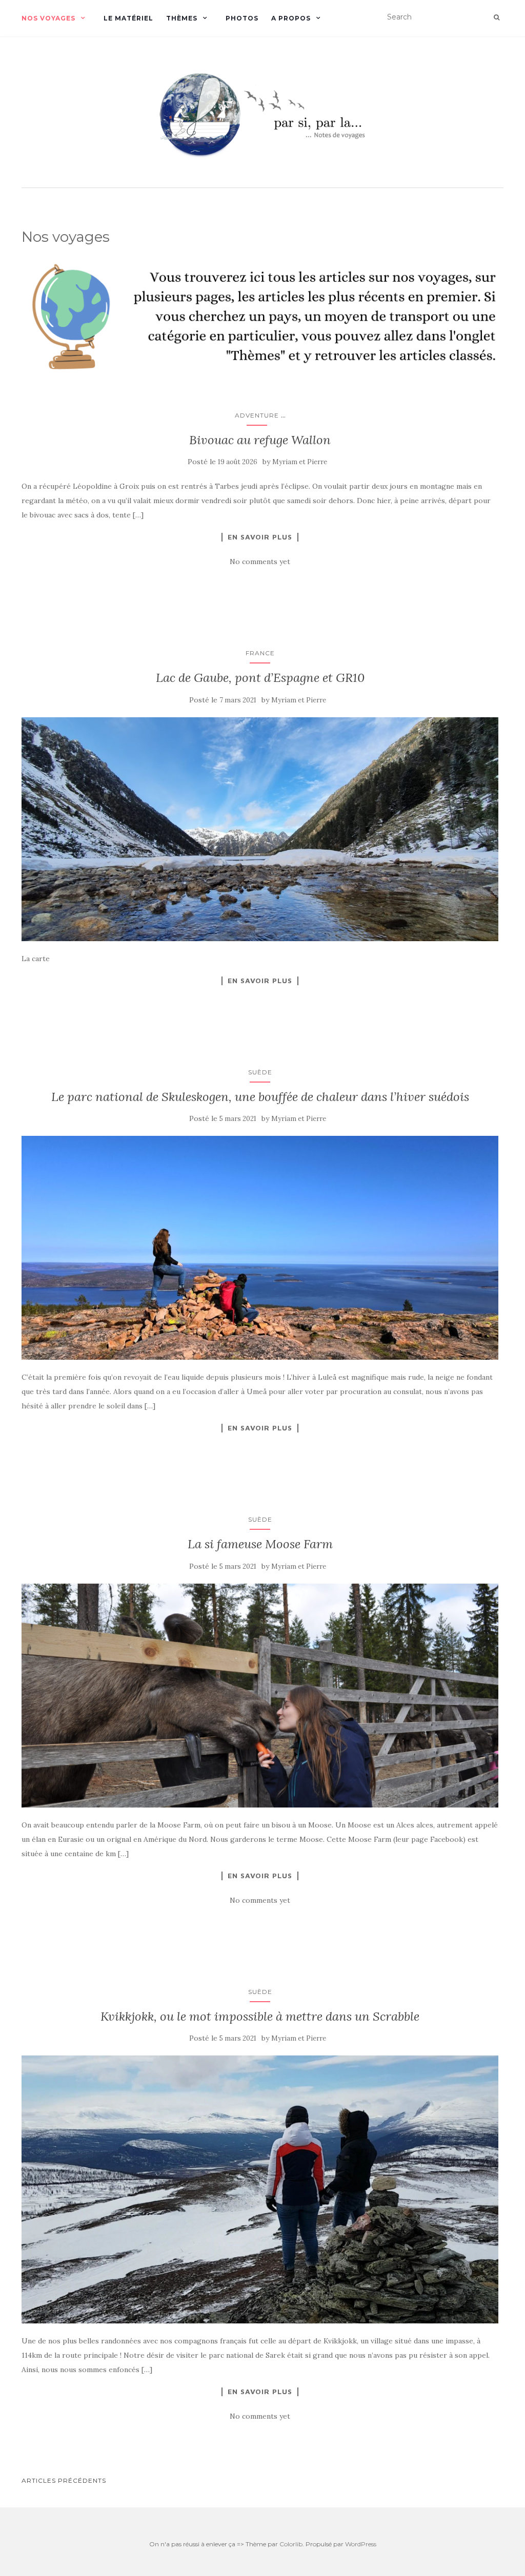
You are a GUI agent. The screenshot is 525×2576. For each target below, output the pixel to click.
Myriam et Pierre (300, 462)
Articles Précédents (64, 2480)
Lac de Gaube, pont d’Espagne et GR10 (260, 678)
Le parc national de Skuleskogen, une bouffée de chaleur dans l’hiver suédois (260, 1097)
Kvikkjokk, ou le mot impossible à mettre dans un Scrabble (260, 2016)
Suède (260, 1072)
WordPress (361, 2544)
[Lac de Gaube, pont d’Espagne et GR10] (260, 829)
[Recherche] (497, 17)
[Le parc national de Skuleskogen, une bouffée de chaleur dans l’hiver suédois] (260, 1248)
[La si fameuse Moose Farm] (260, 1696)
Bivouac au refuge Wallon (260, 440)
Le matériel (128, 18)
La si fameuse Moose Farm (260, 1544)
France (260, 653)
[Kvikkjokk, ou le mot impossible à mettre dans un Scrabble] (260, 2189)
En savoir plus (260, 537)
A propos (291, 18)
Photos (242, 18)
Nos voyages (48, 18)
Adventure (257, 415)
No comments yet (260, 562)
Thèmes (182, 18)
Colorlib (291, 2544)
